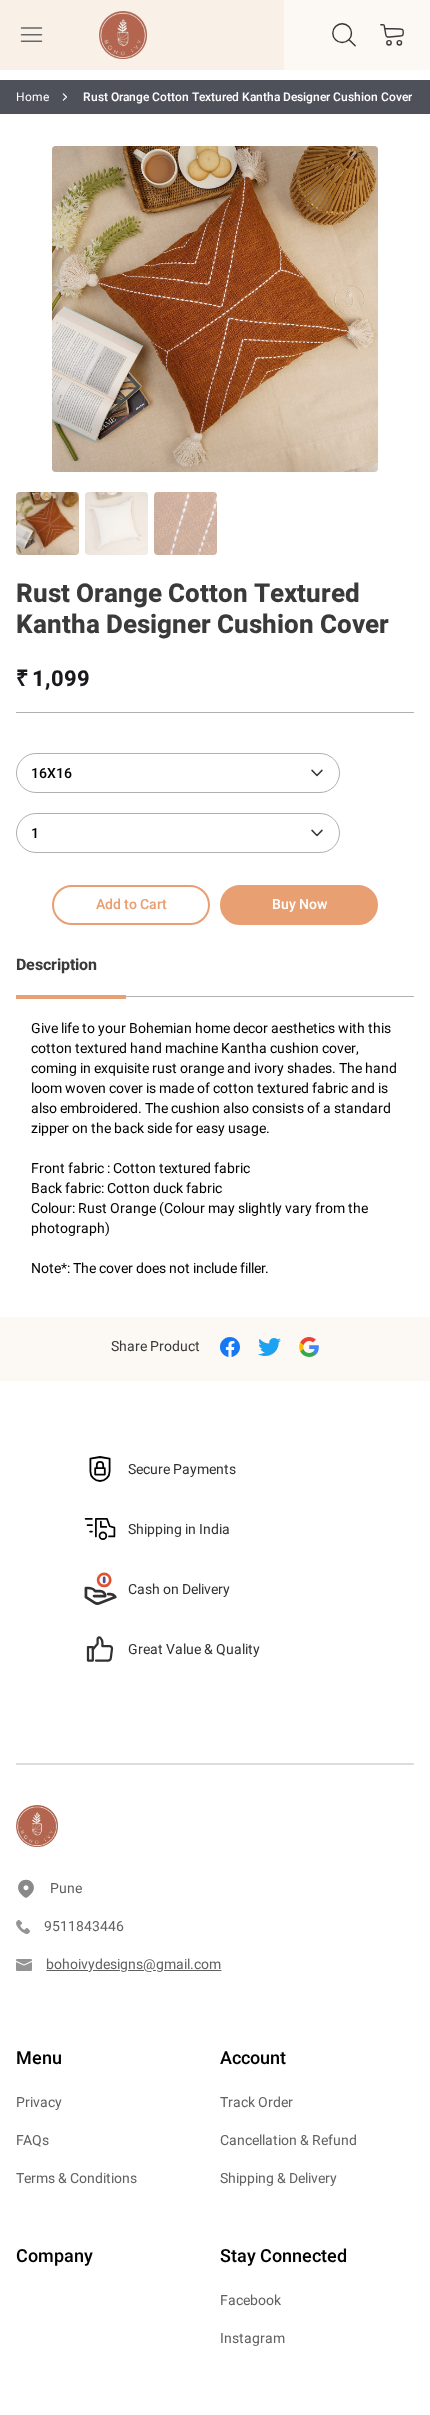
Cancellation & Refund (288, 2140)
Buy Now (299, 904)
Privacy (39, 2102)
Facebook (250, 2300)
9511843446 (84, 1926)
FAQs (32, 2140)
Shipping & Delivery (278, 2178)
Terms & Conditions (76, 2178)
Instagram (252, 2338)
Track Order (256, 2102)
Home (32, 97)
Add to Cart (131, 904)
